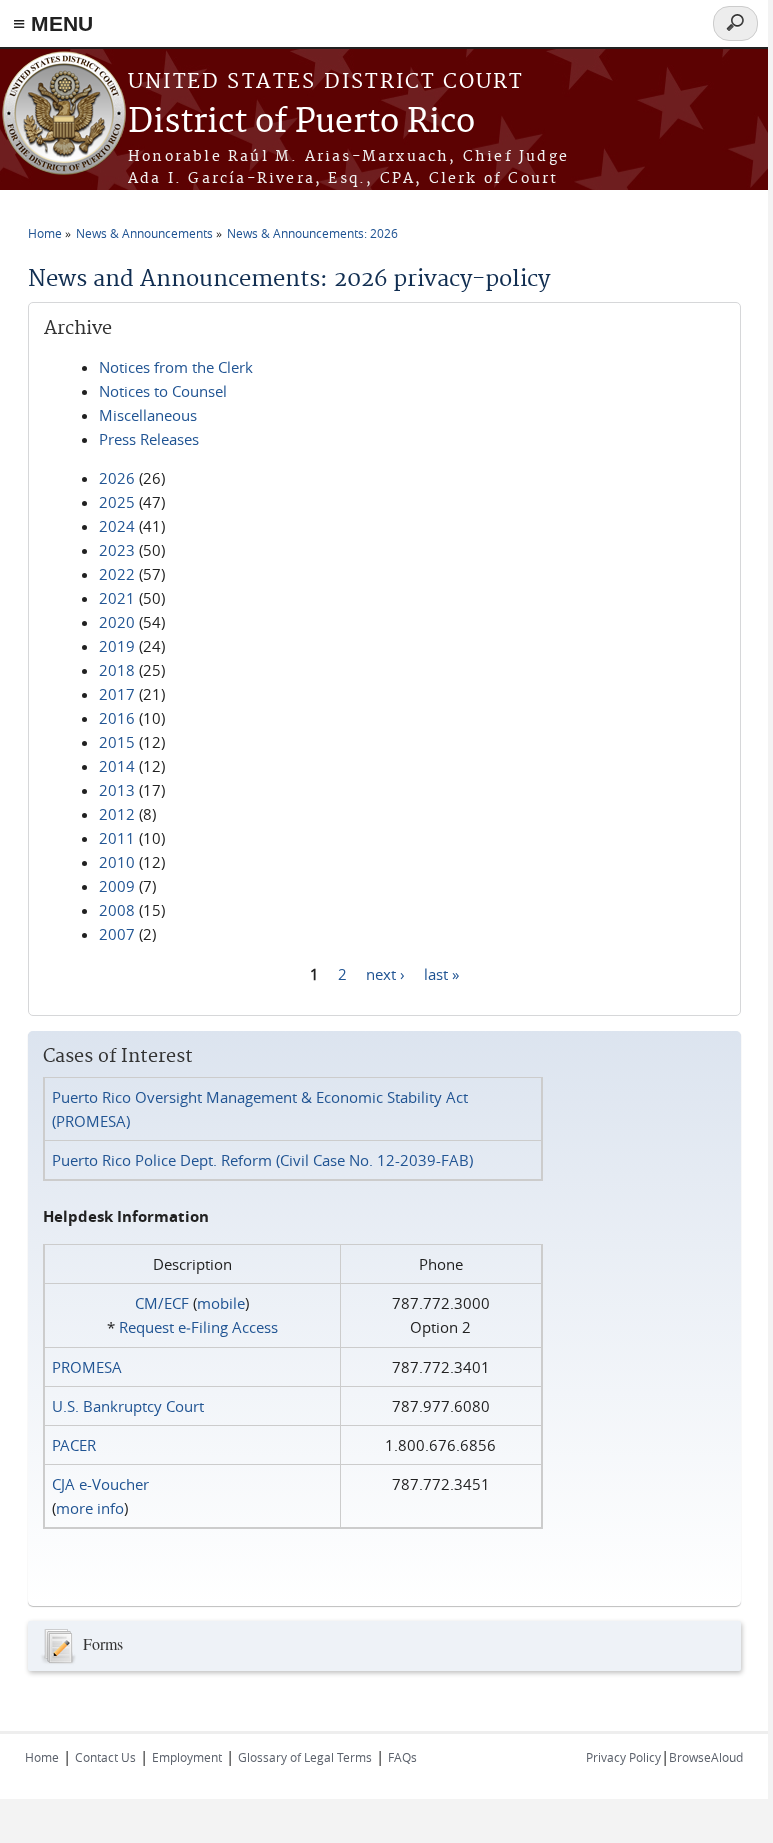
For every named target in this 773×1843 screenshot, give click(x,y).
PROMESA (87, 1367)
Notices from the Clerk (176, 367)
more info (90, 1508)
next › (385, 973)
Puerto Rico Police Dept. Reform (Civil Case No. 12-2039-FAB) (262, 1160)
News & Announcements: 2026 (312, 233)
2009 (117, 886)
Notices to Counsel (163, 391)
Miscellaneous (148, 415)
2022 (117, 574)
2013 (117, 790)
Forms (103, 1642)
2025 (117, 502)
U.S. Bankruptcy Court (128, 1406)
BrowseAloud (706, 1757)
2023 (117, 550)
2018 (117, 670)
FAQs (402, 1757)
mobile (221, 1303)
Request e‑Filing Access (198, 1327)
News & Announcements (144, 233)
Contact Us (105, 1757)
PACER (74, 1445)
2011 (117, 838)
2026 (117, 478)
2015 (117, 742)
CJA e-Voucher (100, 1484)
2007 (117, 934)
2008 (117, 910)
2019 (117, 646)
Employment (187, 1757)
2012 (117, 814)
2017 (117, 694)
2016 (117, 718)
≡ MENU (53, 23)
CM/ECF (162, 1303)
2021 (117, 598)
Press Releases (149, 439)
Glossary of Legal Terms (305, 1757)
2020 (117, 622)
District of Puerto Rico (301, 122)
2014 (117, 766)
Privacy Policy (623, 1757)
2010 (117, 862)
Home (45, 233)
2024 (117, 526)
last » (441, 973)
